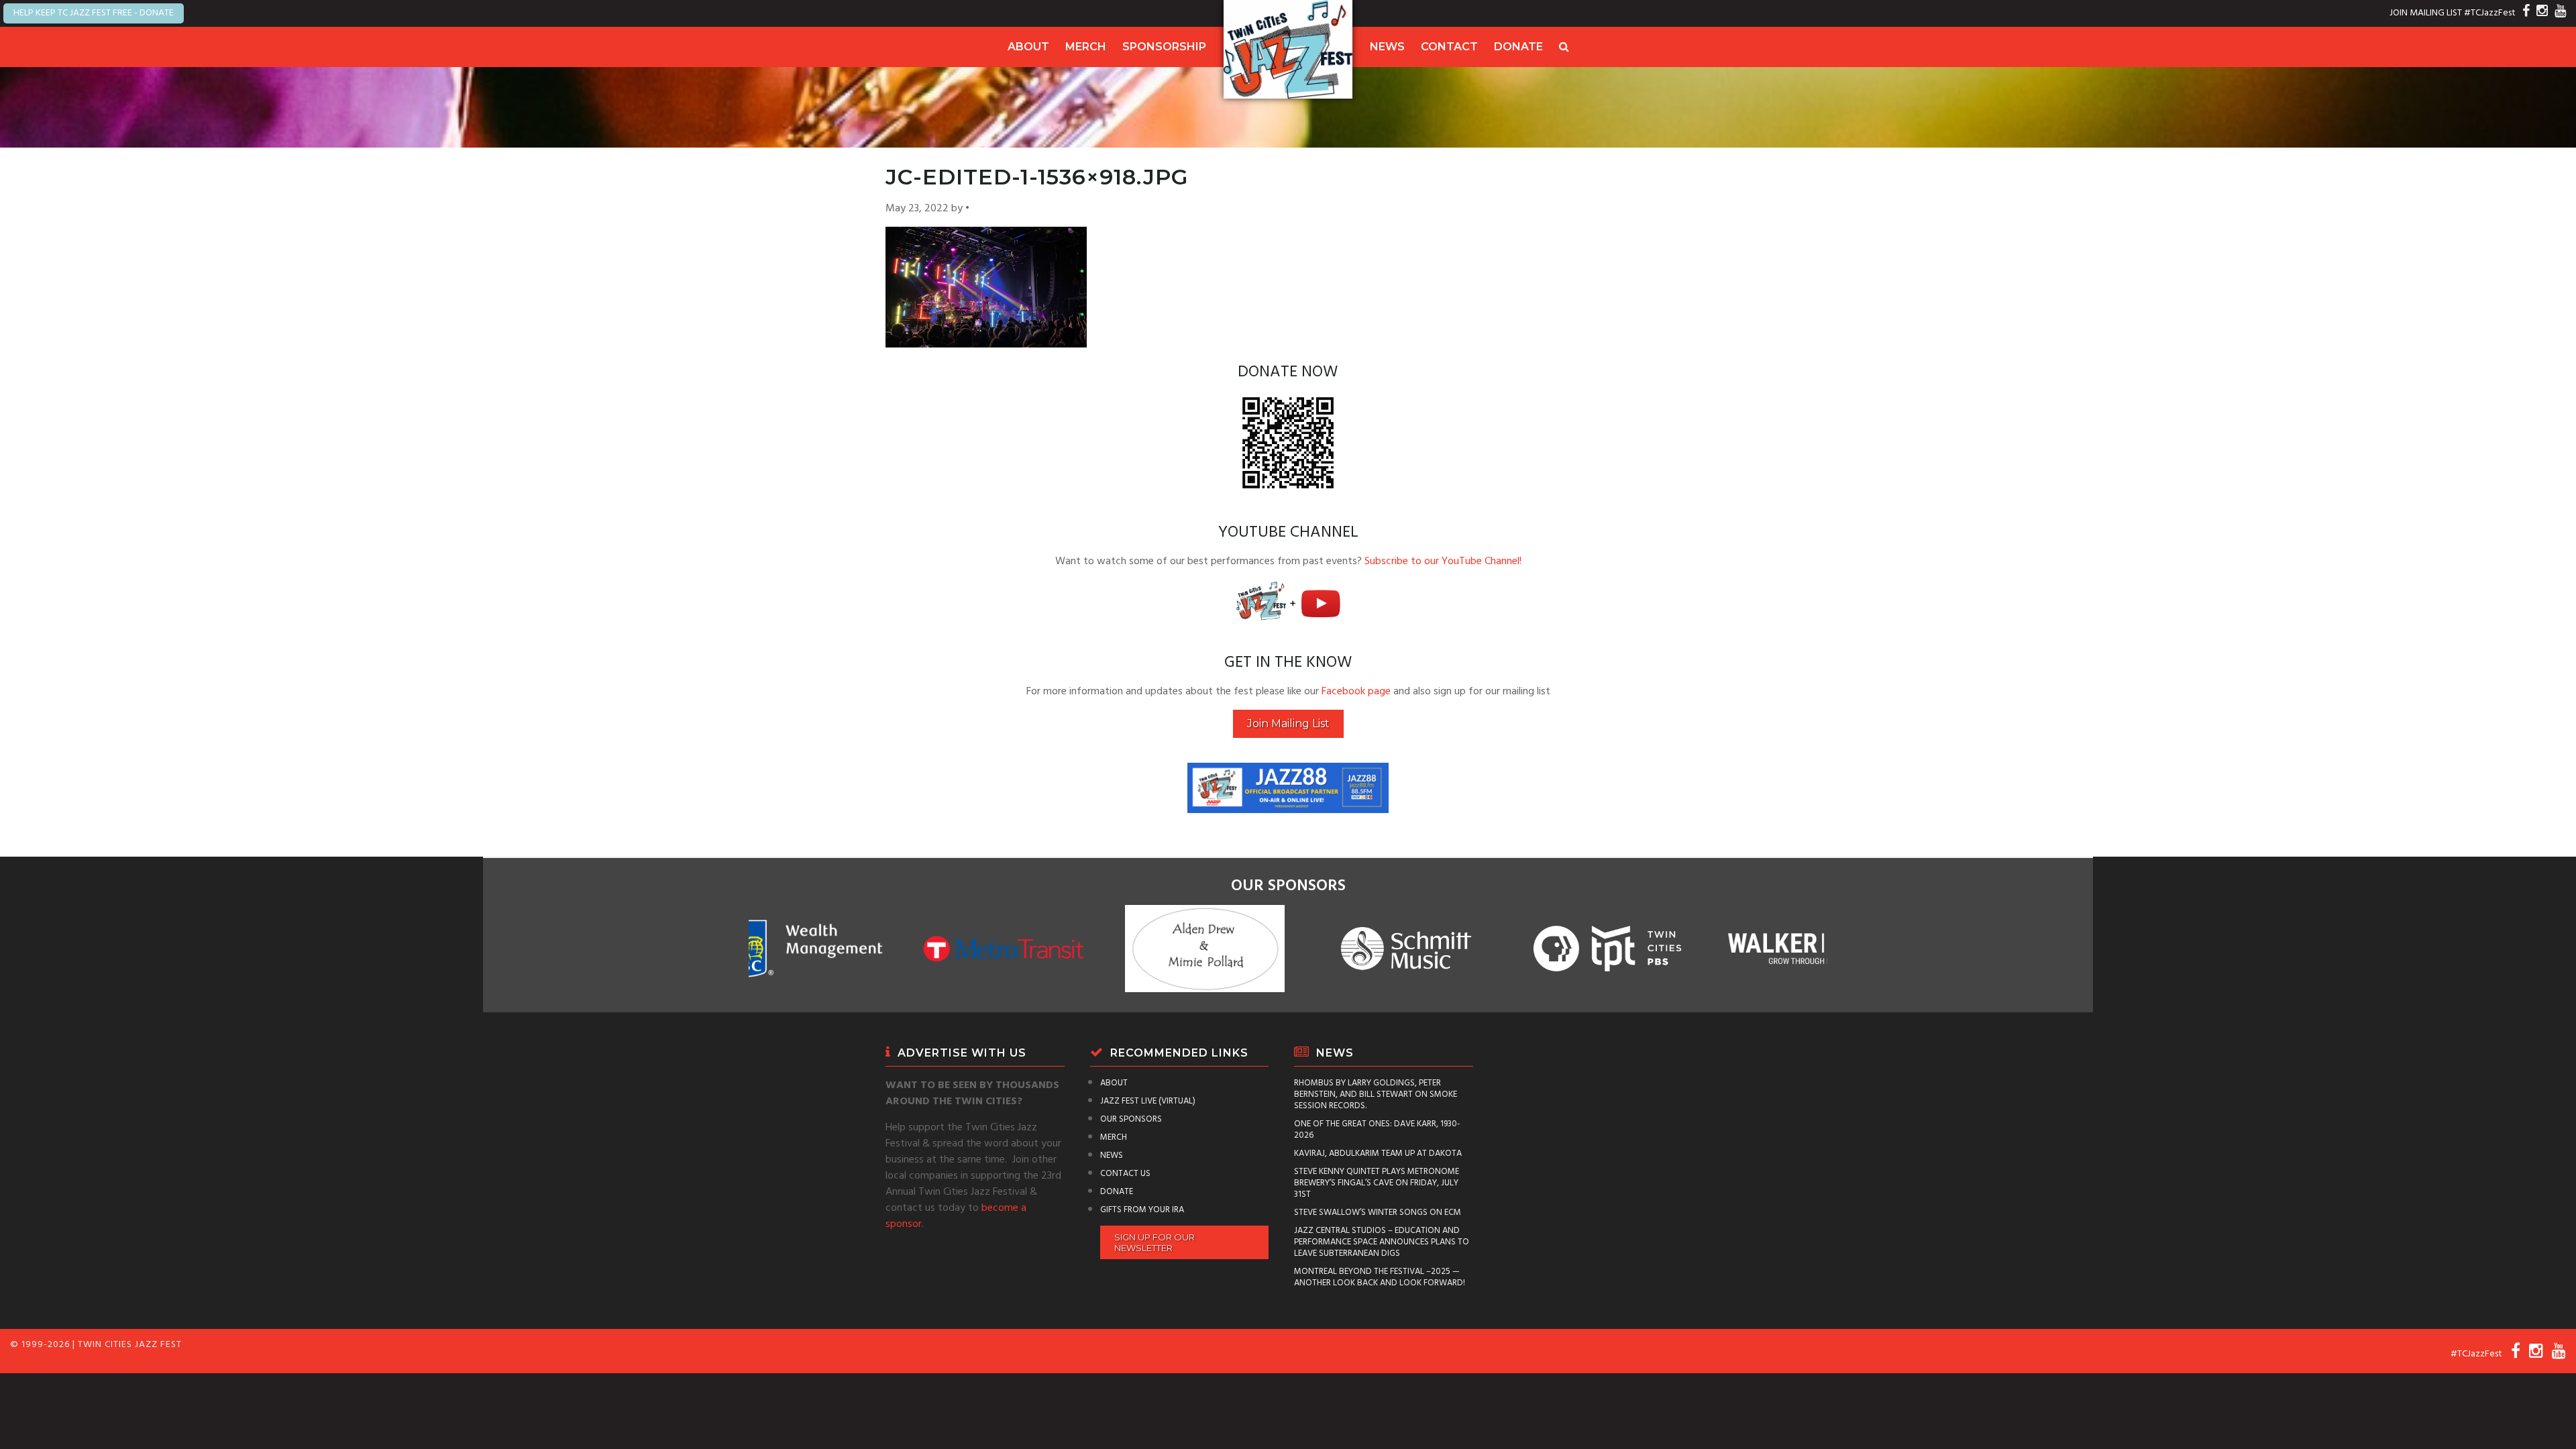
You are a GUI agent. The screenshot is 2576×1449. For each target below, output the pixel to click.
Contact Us (1125, 1174)
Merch (1086, 47)
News (1387, 47)
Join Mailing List (1288, 723)
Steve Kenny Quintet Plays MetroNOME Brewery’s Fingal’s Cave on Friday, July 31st (1377, 1183)
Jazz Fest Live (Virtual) (1148, 1101)
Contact (1449, 47)
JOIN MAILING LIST (2426, 13)
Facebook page (1356, 692)
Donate (1518, 47)
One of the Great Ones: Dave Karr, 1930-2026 (1377, 1130)
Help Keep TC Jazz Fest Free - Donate (94, 13)
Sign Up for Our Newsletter (1155, 1242)
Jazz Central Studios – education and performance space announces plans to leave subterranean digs (1382, 1242)
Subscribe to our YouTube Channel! (1443, 561)
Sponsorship (1164, 47)
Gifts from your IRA (1142, 1210)
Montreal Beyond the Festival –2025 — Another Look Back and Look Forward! (1380, 1277)
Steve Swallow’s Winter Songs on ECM (1378, 1213)
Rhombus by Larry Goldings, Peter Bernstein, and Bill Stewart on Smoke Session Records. (1376, 1094)
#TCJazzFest (2490, 13)
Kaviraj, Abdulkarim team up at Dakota (1378, 1153)
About (1028, 47)
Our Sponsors (1131, 1119)
